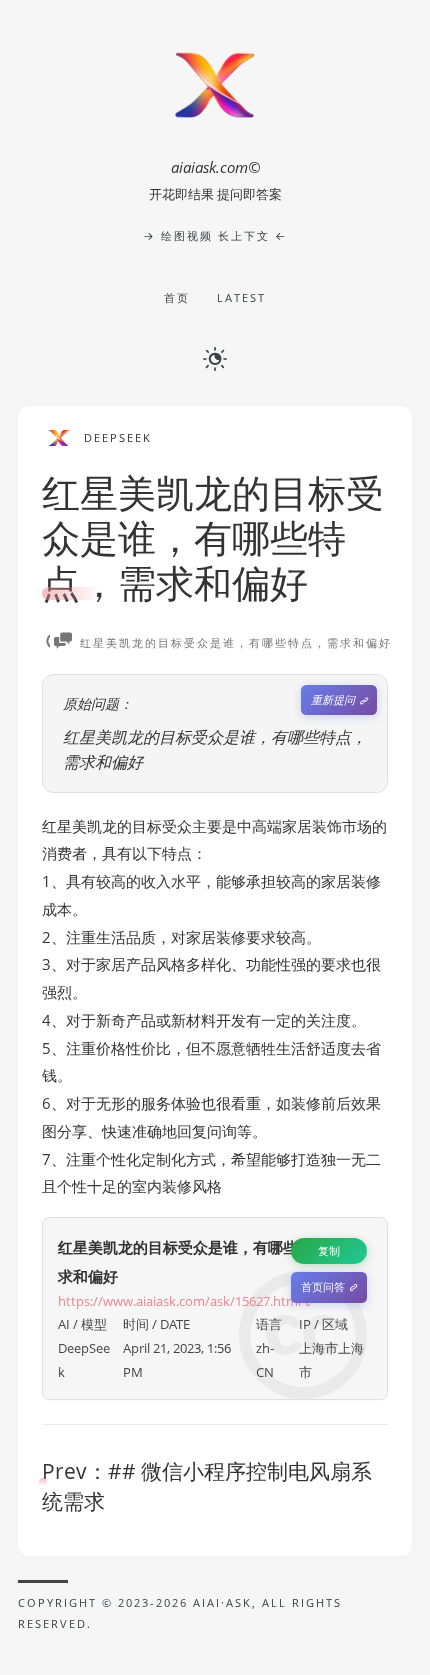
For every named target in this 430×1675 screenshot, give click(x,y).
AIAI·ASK (222, 1602)
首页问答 (323, 1286)
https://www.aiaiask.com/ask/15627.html (179, 1301)
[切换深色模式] (215, 357)
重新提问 (333, 699)
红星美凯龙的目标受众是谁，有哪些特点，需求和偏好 (213, 537)
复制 (329, 1250)
